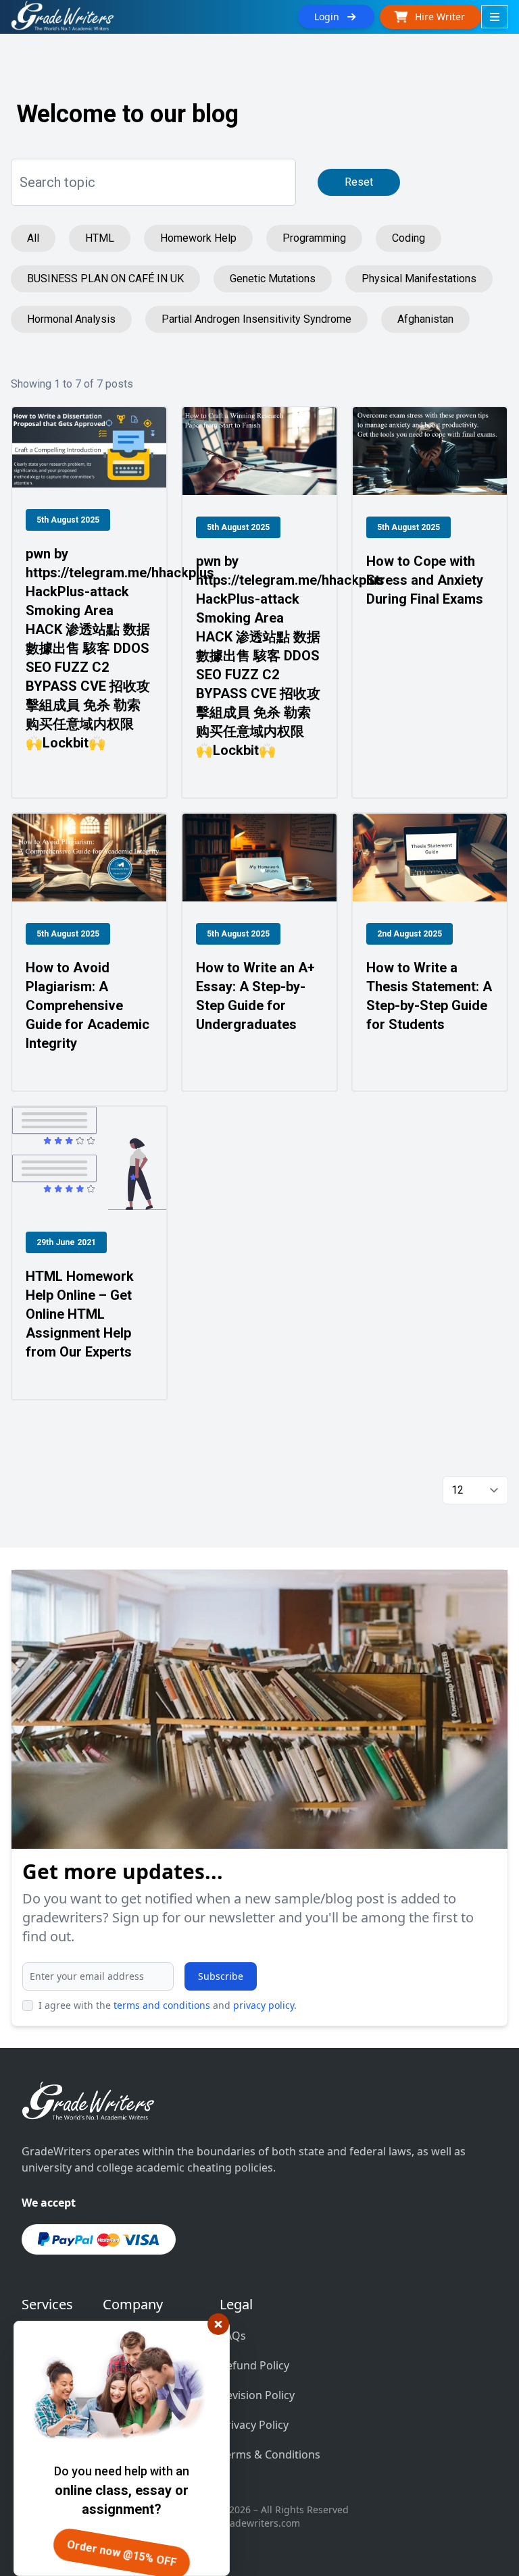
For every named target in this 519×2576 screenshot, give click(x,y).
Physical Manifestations (419, 279)
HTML (100, 238)
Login (331, 17)
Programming (314, 238)
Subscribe (221, 1976)
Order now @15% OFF (122, 2553)
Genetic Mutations (273, 279)
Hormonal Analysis (71, 319)
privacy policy (264, 2005)
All (33, 238)
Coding (409, 238)
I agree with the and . (168, 2005)
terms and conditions (162, 2005)
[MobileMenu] (495, 17)
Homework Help (198, 238)
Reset (359, 182)
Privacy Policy (254, 2425)
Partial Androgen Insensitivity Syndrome (256, 319)
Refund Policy (254, 2365)
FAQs (233, 2336)
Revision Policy (257, 2395)
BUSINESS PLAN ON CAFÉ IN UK (105, 279)
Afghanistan (425, 319)
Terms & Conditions (270, 2454)
